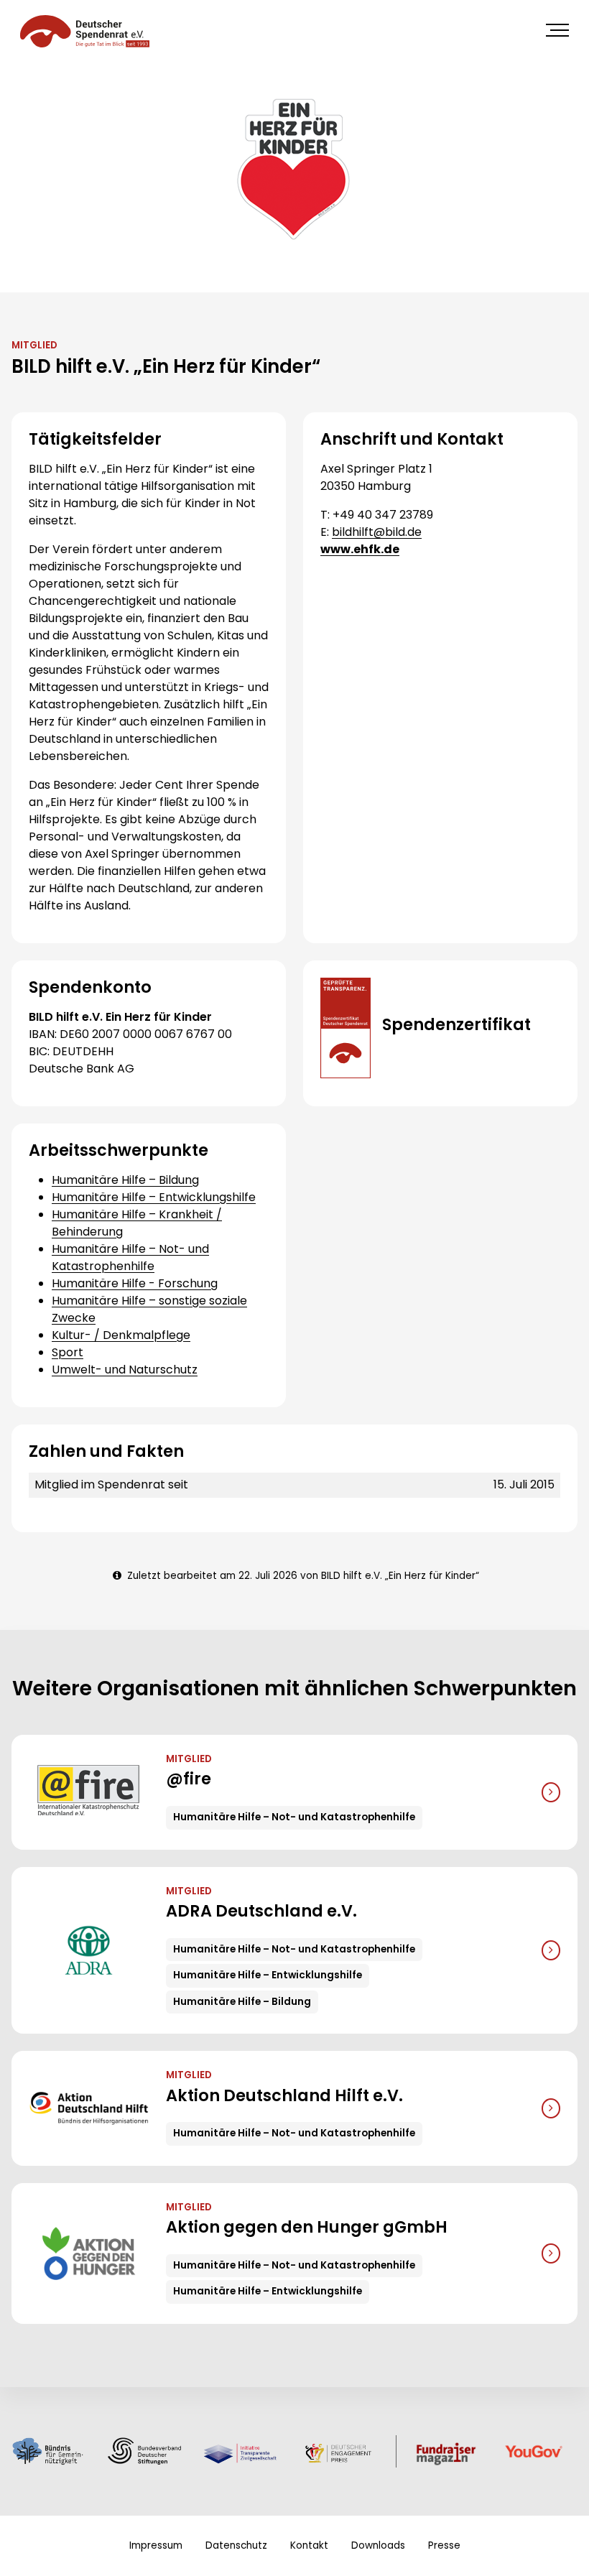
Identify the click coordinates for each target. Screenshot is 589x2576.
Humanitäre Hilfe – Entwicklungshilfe (154, 1197)
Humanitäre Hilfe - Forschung (135, 1283)
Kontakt (309, 2545)
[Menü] (557, 30)
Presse (444, 2545)
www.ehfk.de (360, 549)
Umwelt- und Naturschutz (125, 1370)
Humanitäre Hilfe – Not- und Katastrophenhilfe (130, 1257)
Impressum (156, 2545)
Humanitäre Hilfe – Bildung (125, 1180)
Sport (68, 1352)
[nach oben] (560, 2547)
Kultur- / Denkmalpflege (121, 1335)
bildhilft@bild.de (377, 532)
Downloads (378, 2545)
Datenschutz (236, 2545)
